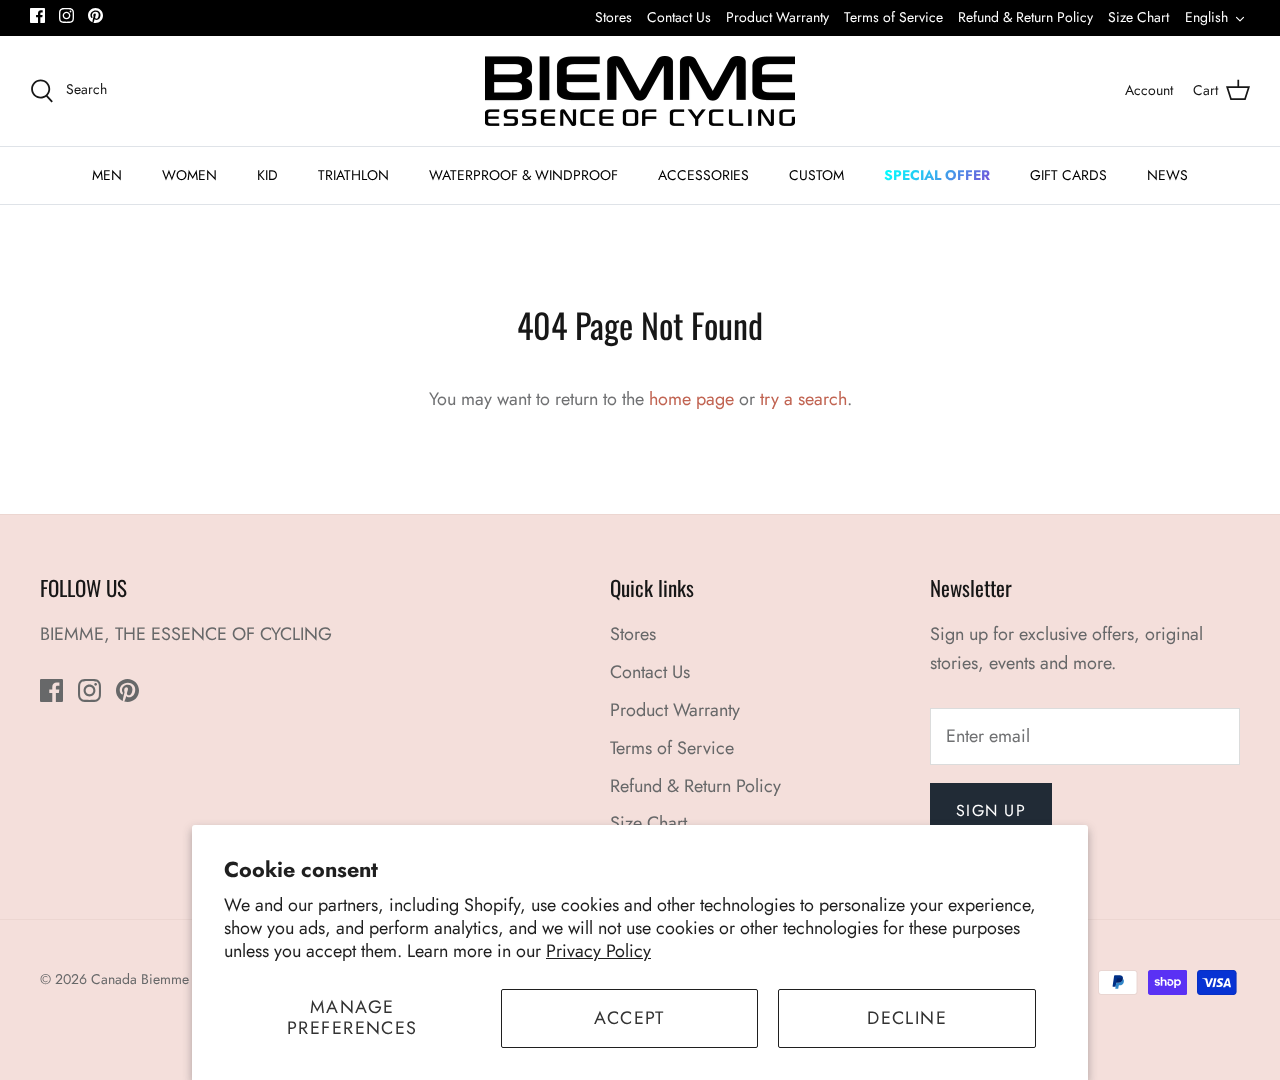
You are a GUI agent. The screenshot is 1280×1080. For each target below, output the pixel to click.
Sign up (991, 810)
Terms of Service (893, 17)
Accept (629, 1018)
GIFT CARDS (1068, 175)
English (1206, 17)
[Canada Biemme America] (640, 91)
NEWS (1167, 175)
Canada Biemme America (167, 979)
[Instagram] (66, 15)
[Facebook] (37, 15)
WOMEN (189, 175)
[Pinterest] (95, 15)
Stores (613, 17)
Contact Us (679, 17)
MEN (107, 175)
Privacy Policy (598, 951)
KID (267, 175)
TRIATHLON (353, 175)
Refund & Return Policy (1025, 17)
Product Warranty (777, 17)
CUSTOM (816, 175)
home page (691, 399)
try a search (803, 399)
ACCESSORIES (703, 175)
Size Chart (1138, 17)
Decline (907, 1018)
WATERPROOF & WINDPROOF (523, 175)
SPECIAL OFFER (937, 175)
